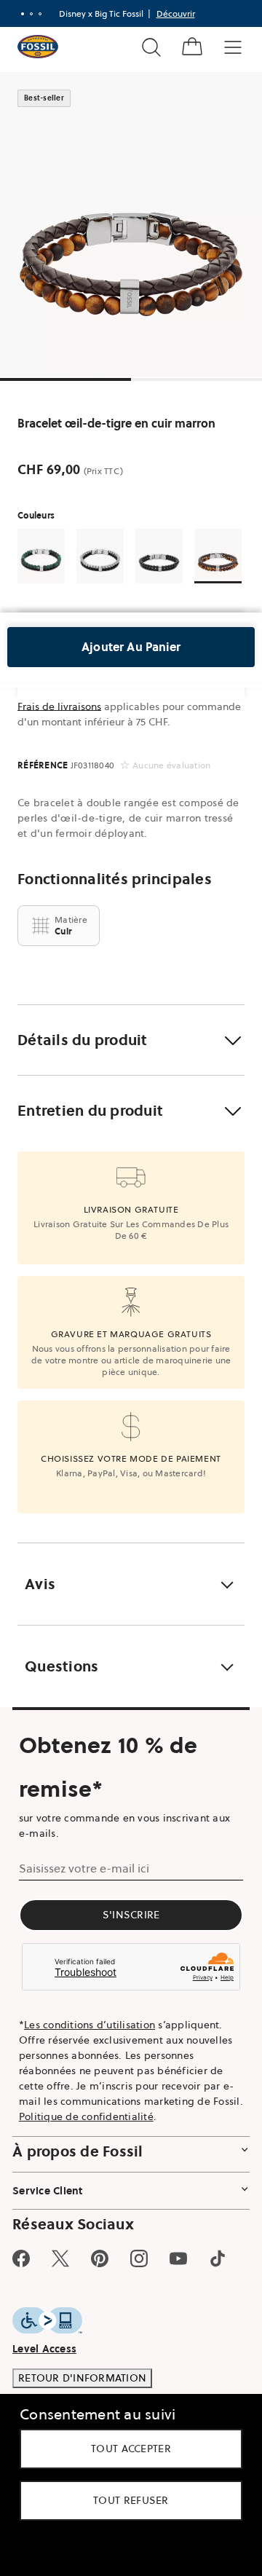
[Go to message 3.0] (40, 14)
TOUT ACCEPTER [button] (131, 2449)
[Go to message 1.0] (23, 14)
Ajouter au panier (131, 647)
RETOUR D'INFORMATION (82, 2378)
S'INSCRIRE (131, 1915)
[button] (131, 1040)
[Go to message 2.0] (31, 14)
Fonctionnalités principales (115, 879)
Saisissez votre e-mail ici (84, 1868)
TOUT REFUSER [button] (131, 2500)
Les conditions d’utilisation (90, 2025)
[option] (131, 224)
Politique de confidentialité (86, 2116)
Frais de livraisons (59, 706)
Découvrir (176, 13)
